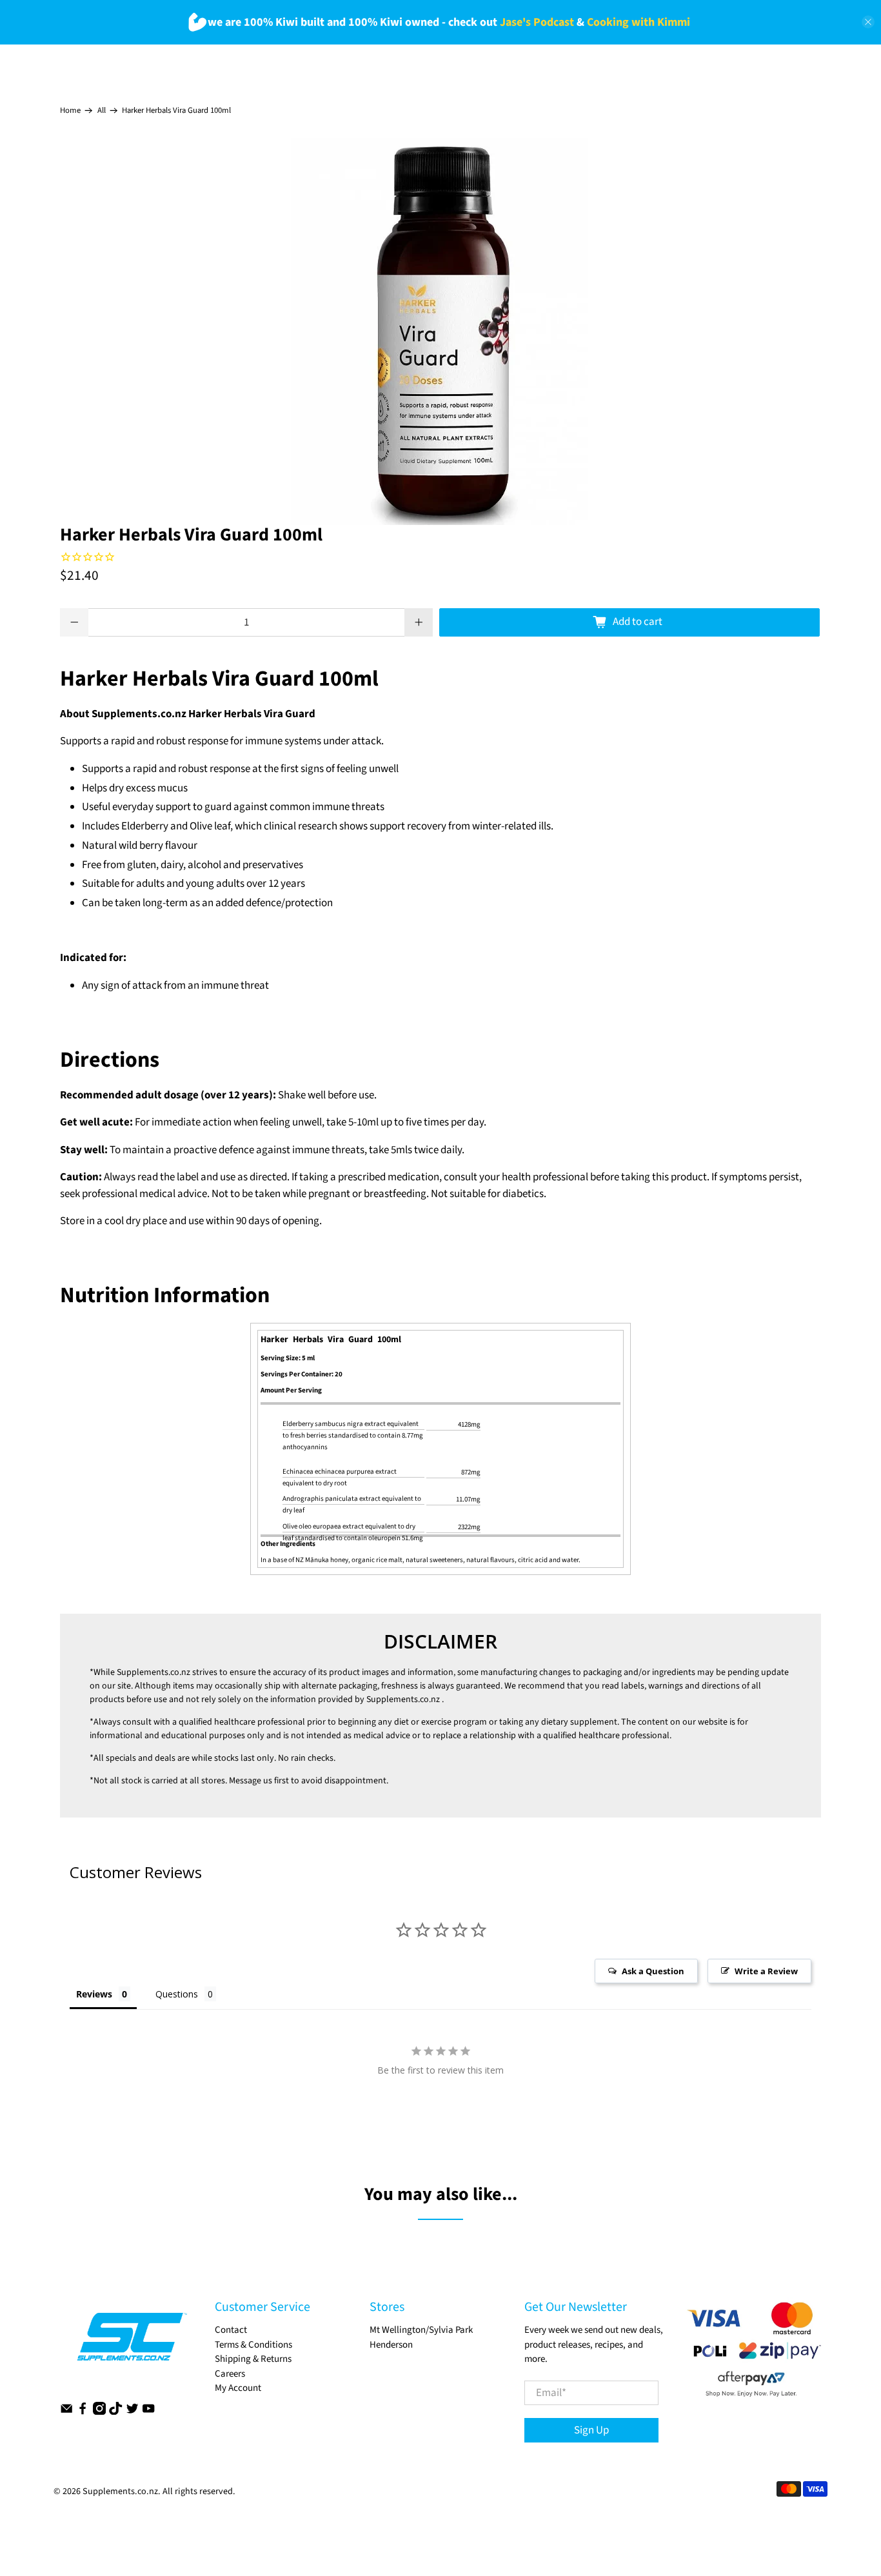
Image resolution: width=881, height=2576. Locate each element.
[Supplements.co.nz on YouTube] (148, 2412)
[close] (868, 22)
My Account (238, 2388)
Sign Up (591, 2430)
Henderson (391, 2345)
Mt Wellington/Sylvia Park (421, 2330)
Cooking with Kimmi (638, 22)
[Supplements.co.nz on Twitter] (132, 2412)
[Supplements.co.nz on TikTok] (115, 2412)
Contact (231, 2330)
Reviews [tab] (94, 1994)
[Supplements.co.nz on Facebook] (83, 2412)
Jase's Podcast (537, 22)
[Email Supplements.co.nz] (66, 2412)
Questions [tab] (177, 1994)
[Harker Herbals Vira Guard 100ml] (440, 332)
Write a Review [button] (766, 1971)
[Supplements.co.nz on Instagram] (99, 2412)
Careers (230, 2374)
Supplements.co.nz (153, 1672)
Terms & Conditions (253, 2345)
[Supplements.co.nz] (131, 2343)
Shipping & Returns (253, 2359)
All (102, 111)
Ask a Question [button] (653, 1971)
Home (70, 111)
